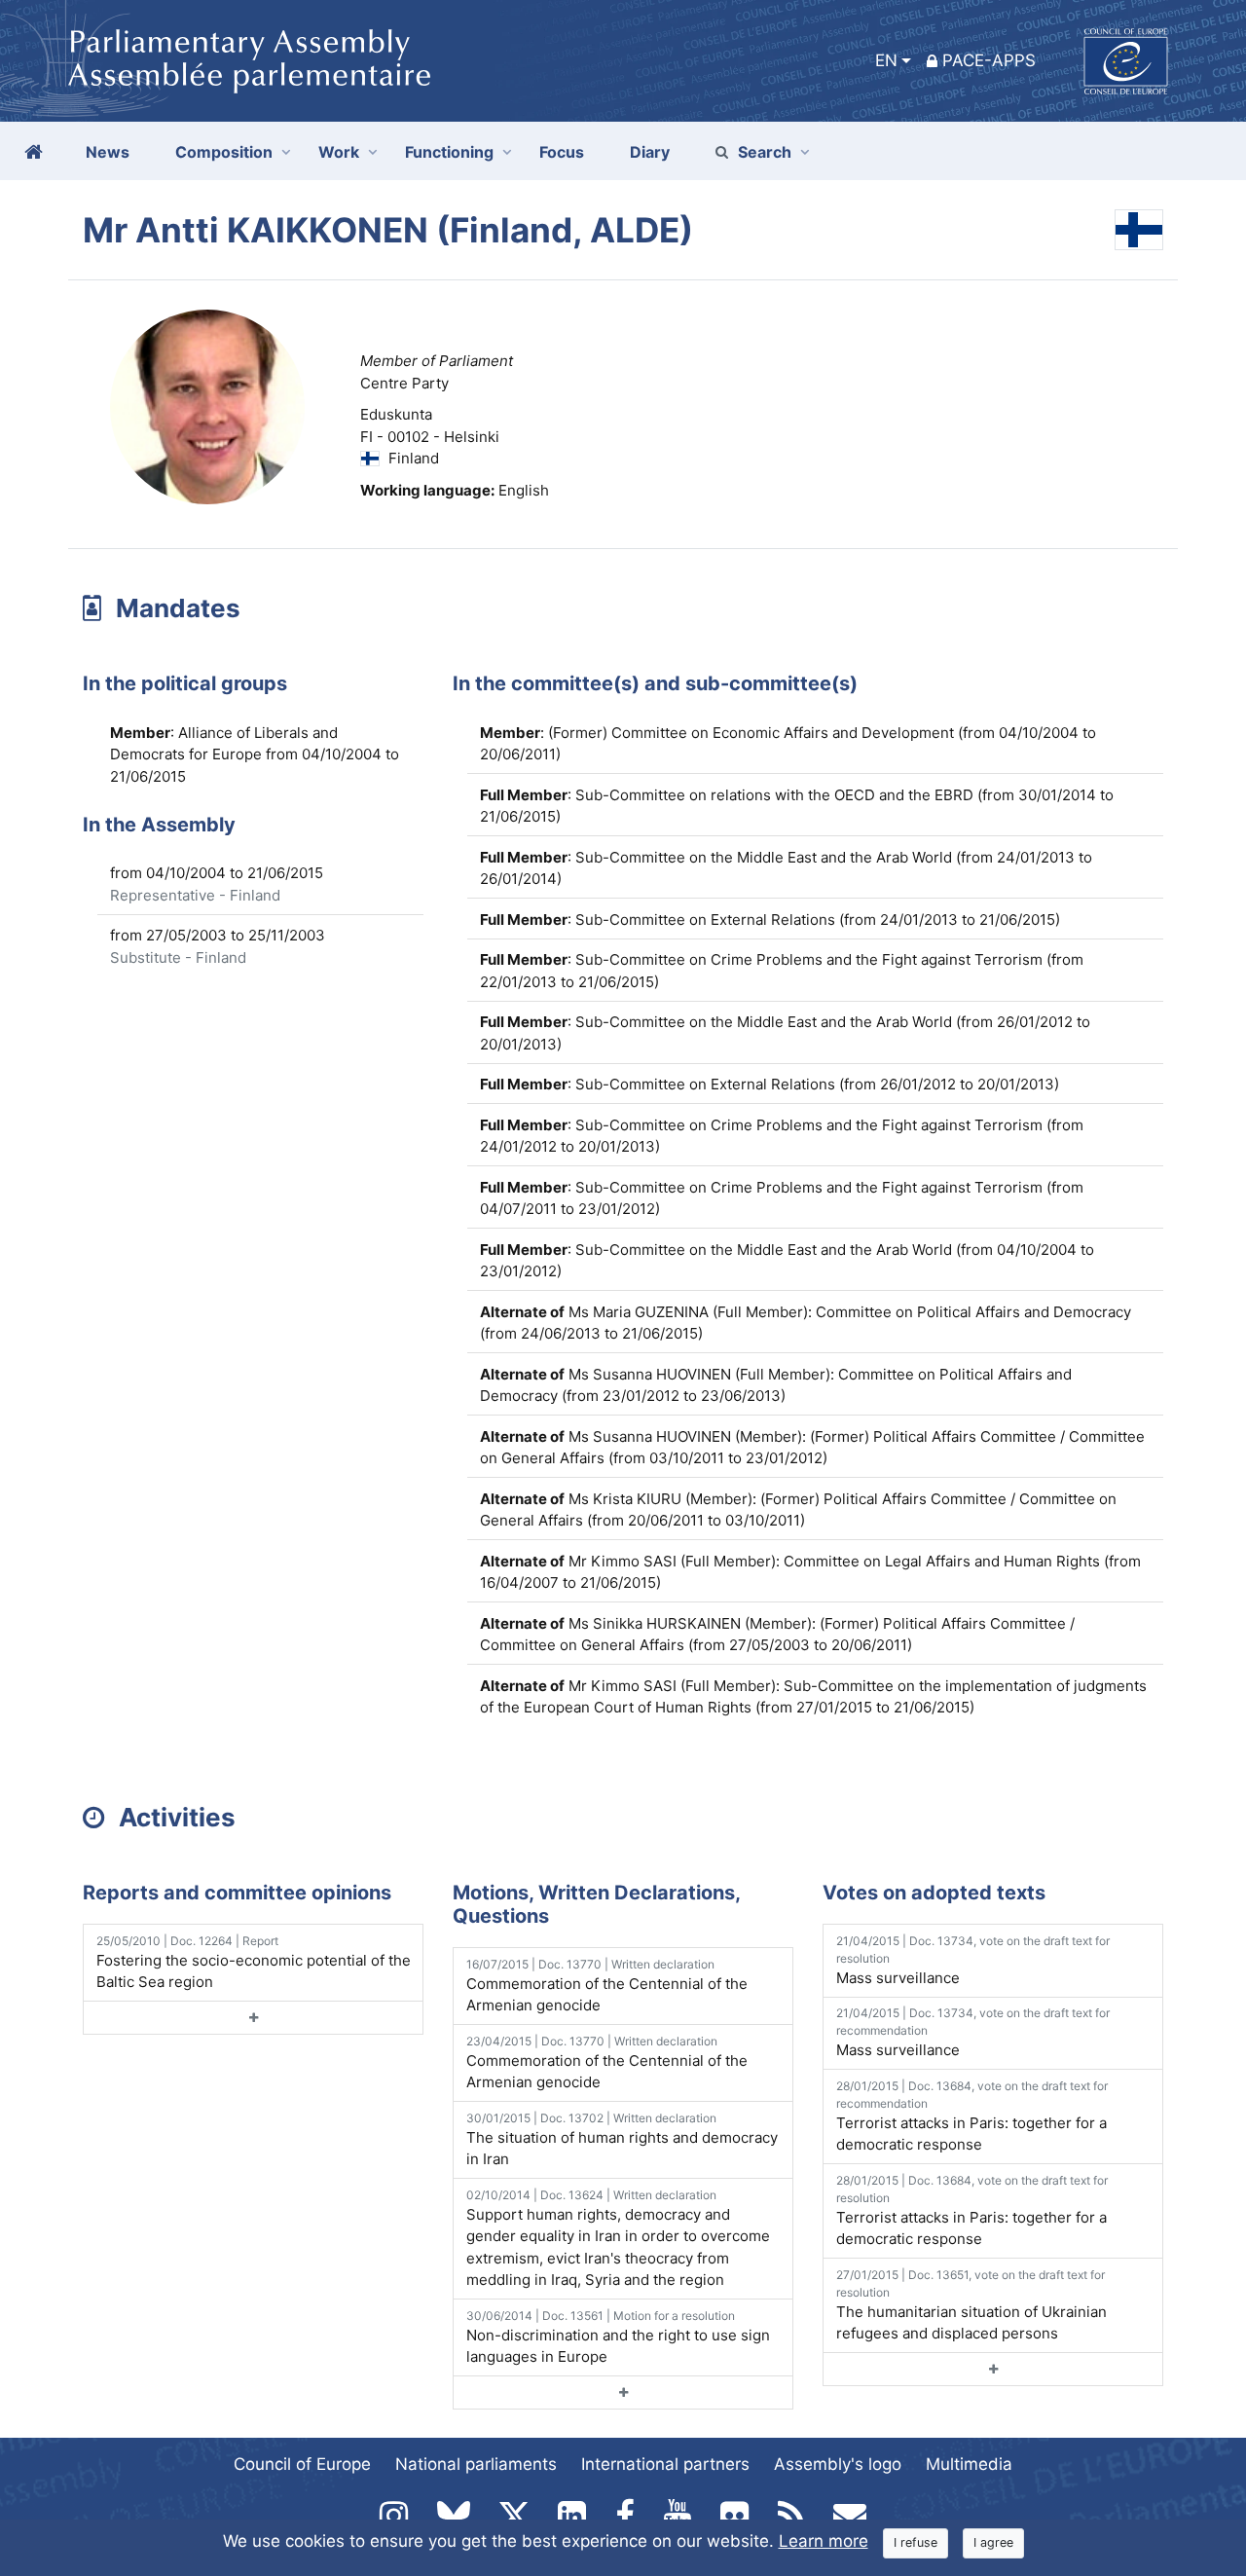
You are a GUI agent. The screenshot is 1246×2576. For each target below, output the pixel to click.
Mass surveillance (973, 1960)
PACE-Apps (989, 60)
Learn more (824, 2541)
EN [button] (886, 60)
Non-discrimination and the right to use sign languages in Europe (618, 2337)
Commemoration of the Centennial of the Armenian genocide (607, 1986)
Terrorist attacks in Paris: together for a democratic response (972, 2116)
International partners (665, 2464)
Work (339, 152)
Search (765, 152)
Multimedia (969, 2464)
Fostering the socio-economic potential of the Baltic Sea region (254, 1963)
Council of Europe (302, 2464)
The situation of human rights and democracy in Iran (622, 2140)
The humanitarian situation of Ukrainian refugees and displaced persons (971, 2305)
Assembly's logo (838, 2464)
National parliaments (476, 2464)
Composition (224, 152)
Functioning (449, 152)
